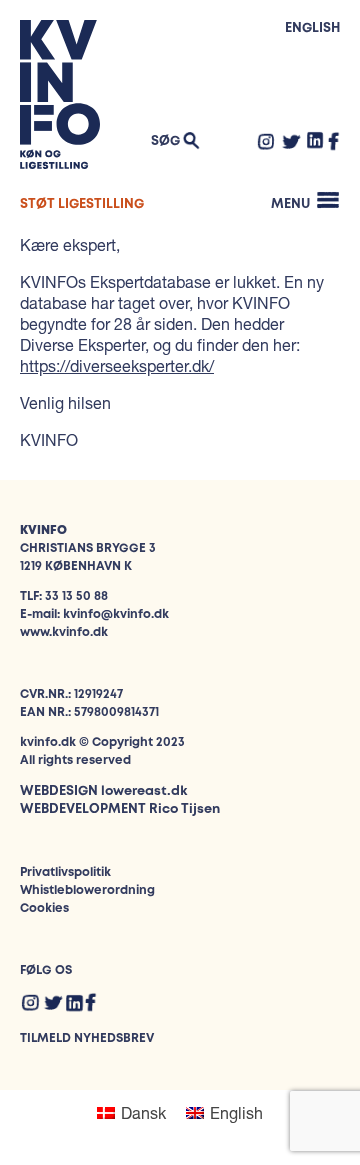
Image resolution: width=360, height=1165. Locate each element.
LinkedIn (315, 140)
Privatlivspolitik (65, 872)
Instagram (266, 141)
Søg (165, 141)
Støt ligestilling (82, 204)
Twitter (291, 141)
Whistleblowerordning (87, 890)
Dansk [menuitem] (143, 1112)
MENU (290, 204)
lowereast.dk (144, 791)
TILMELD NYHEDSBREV (87, 1038)
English (312, 28)
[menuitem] (131, 1112)
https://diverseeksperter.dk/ (117, 365)
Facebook (334, 141)
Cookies (44, 908)
